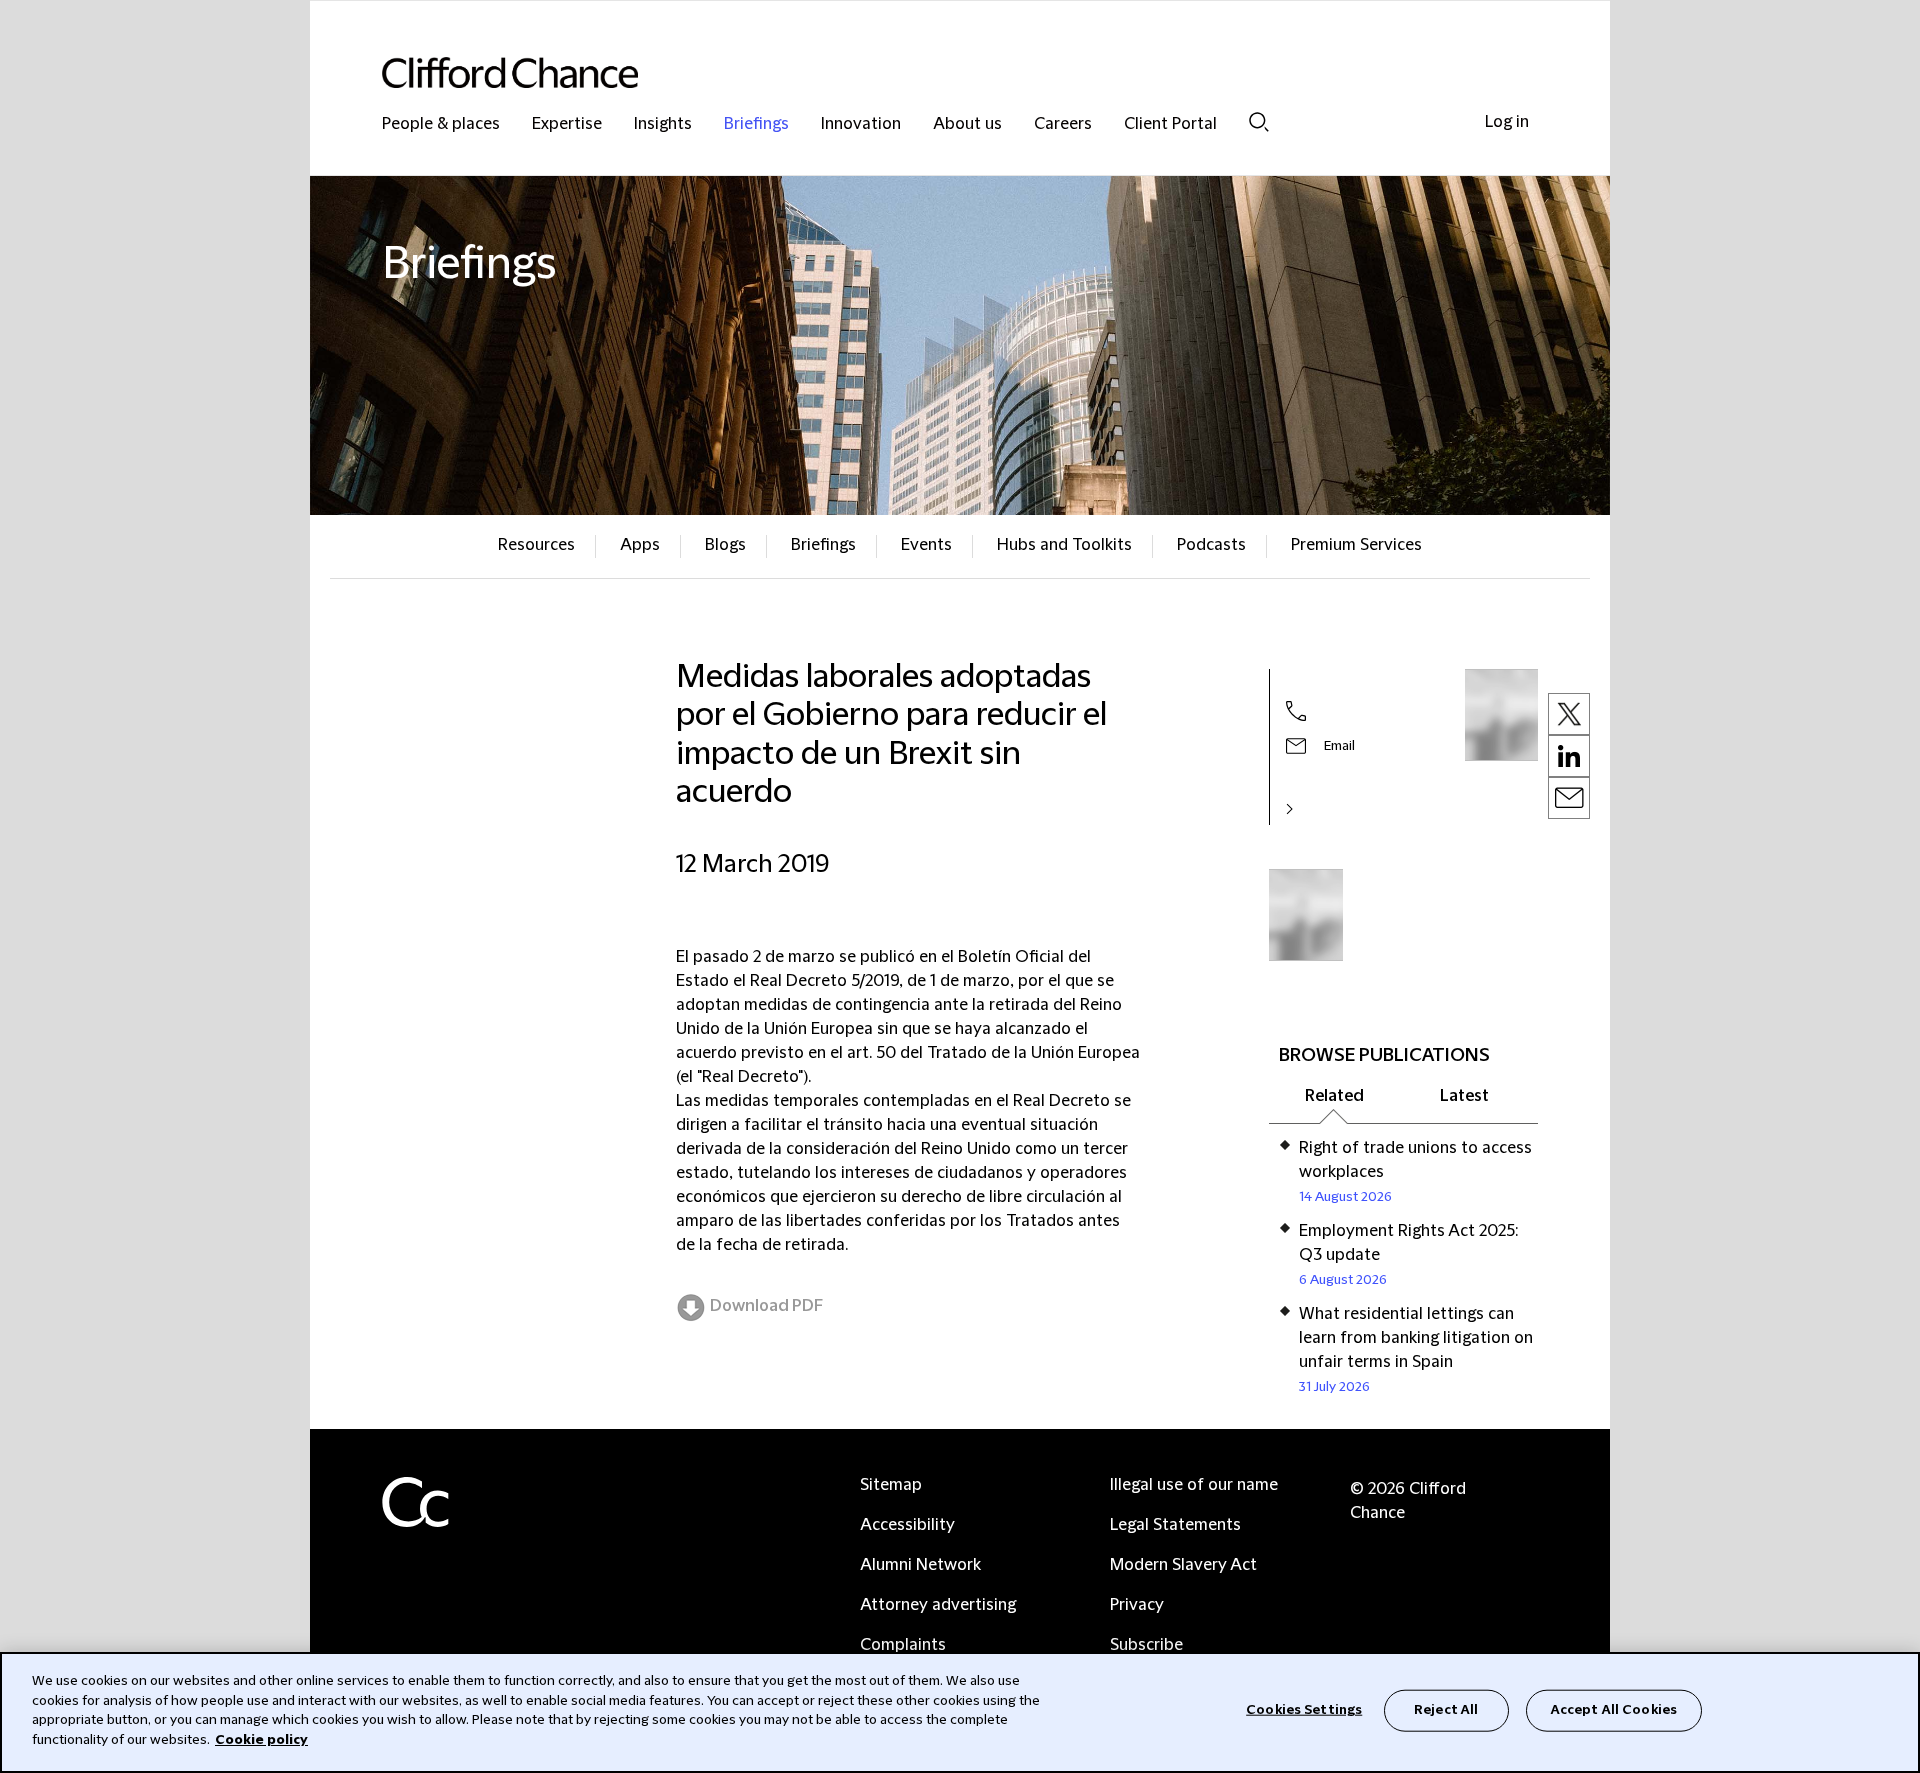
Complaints (903, 1645)
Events (926, 545)
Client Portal (1170, 124)
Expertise (567, 124)
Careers (1063, 124)
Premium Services (1356, 545)
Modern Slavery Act (1183, 1565)
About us (967, 124)
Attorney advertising (938, 1605)
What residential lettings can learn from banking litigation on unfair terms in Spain (1416, 1338)
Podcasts (1211, 545)
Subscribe (1146, 1645)
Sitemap (891, 1485)
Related (1334, 1096)
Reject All (1446, 1710)
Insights (663, 124)
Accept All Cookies (1614, 1710)
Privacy (1137, 1605)
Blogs (725, 545)
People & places (441, 124)
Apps (640, 545)
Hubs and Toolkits (1064, 545)
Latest (1464, 1096)
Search (1259, 121)
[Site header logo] (920, 72)
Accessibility (907, 1525)
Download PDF (766, 1306)
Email (1339, 746)
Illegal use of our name (1194, 1485)
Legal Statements (1175, 1525)
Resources (536, 545)
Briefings (756, 124)
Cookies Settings (1304, 1710)
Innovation (861, 124)
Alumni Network (920, 1565)
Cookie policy (261, 1739)
